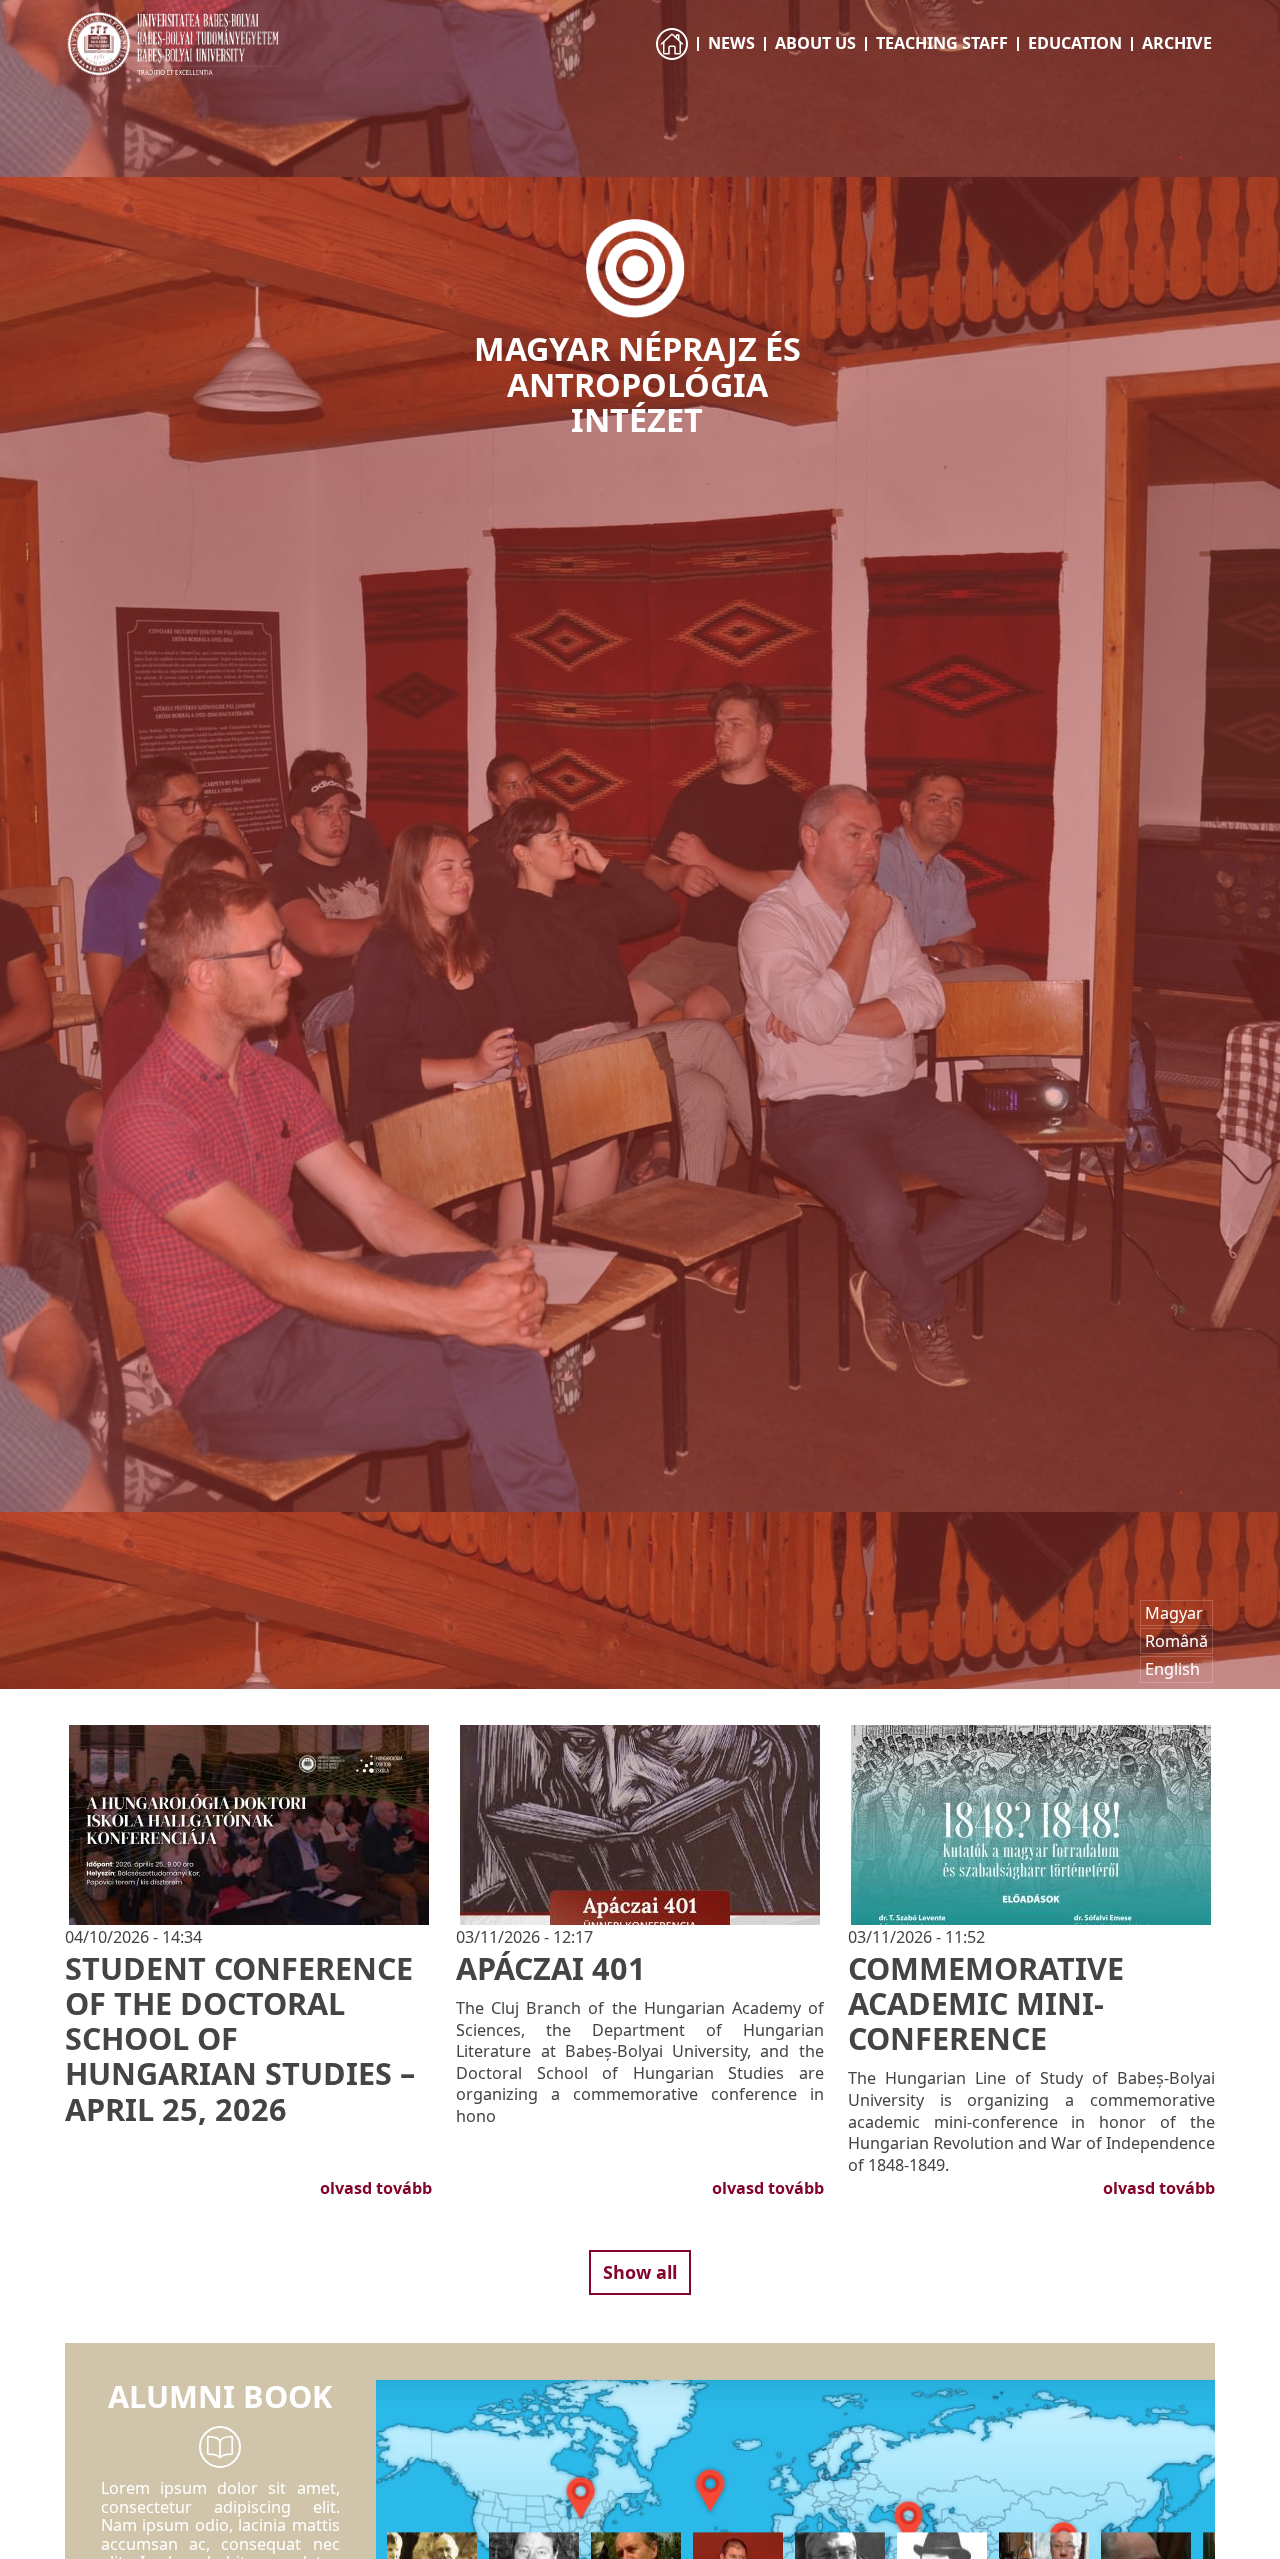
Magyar (1174, 1613)
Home (673, 62)
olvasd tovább (376, 2188)
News (731, 43)
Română (1176, 1641)
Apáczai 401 (551, 1968)
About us (815, 43)
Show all (640, 2272)
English (1172, 1669)
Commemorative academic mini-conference (986, 2003)
